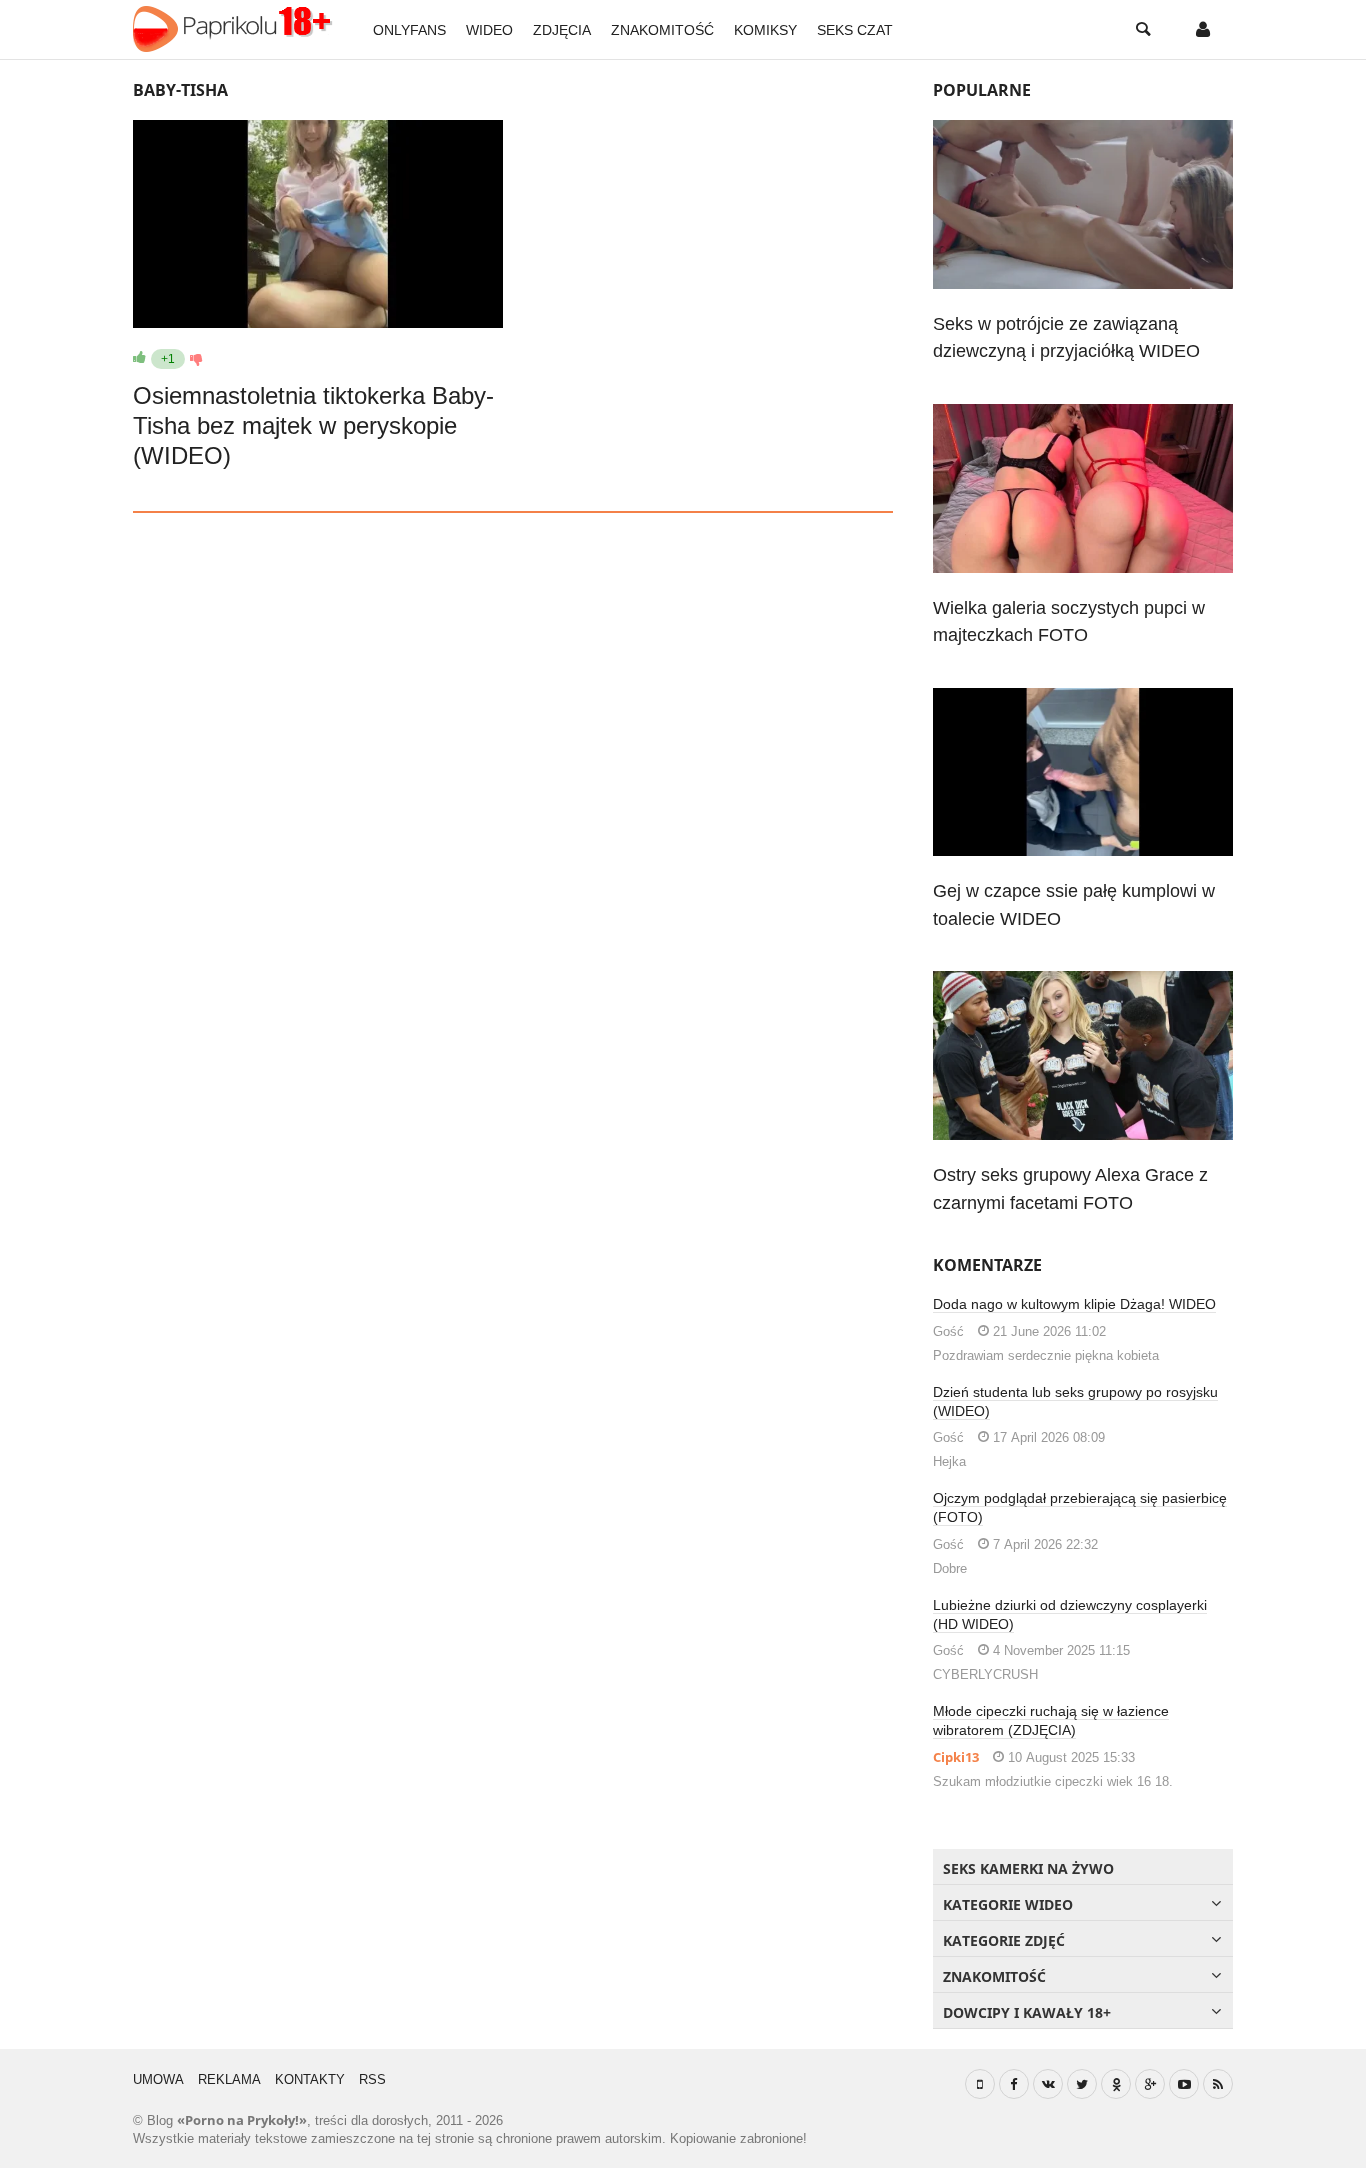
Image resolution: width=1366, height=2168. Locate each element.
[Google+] (1150, 2084)
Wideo (489, 30)
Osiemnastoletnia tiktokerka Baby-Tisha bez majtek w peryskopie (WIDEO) (313, 425)
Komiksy (765, 30)
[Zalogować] (1203, 30)
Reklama (229, 2079)
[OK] (1116, 2084)
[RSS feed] (1218, 2084)
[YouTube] (1184, 2084)
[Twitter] (1082, 2084)
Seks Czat (855, 30)
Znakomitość (662, 30)
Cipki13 (956, 1757)
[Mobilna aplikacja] (980, 2084)
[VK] (1048, 2084)
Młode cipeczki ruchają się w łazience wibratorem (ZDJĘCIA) (1051, 1720)
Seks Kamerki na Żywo (1028, 1868)
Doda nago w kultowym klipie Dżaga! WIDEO (1074, 1304)
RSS (372, 2079)
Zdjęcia (562, 30)
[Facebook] (1014, 2084)
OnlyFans (409, 30)
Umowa (158, 2079)
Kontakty (310, 2079)
